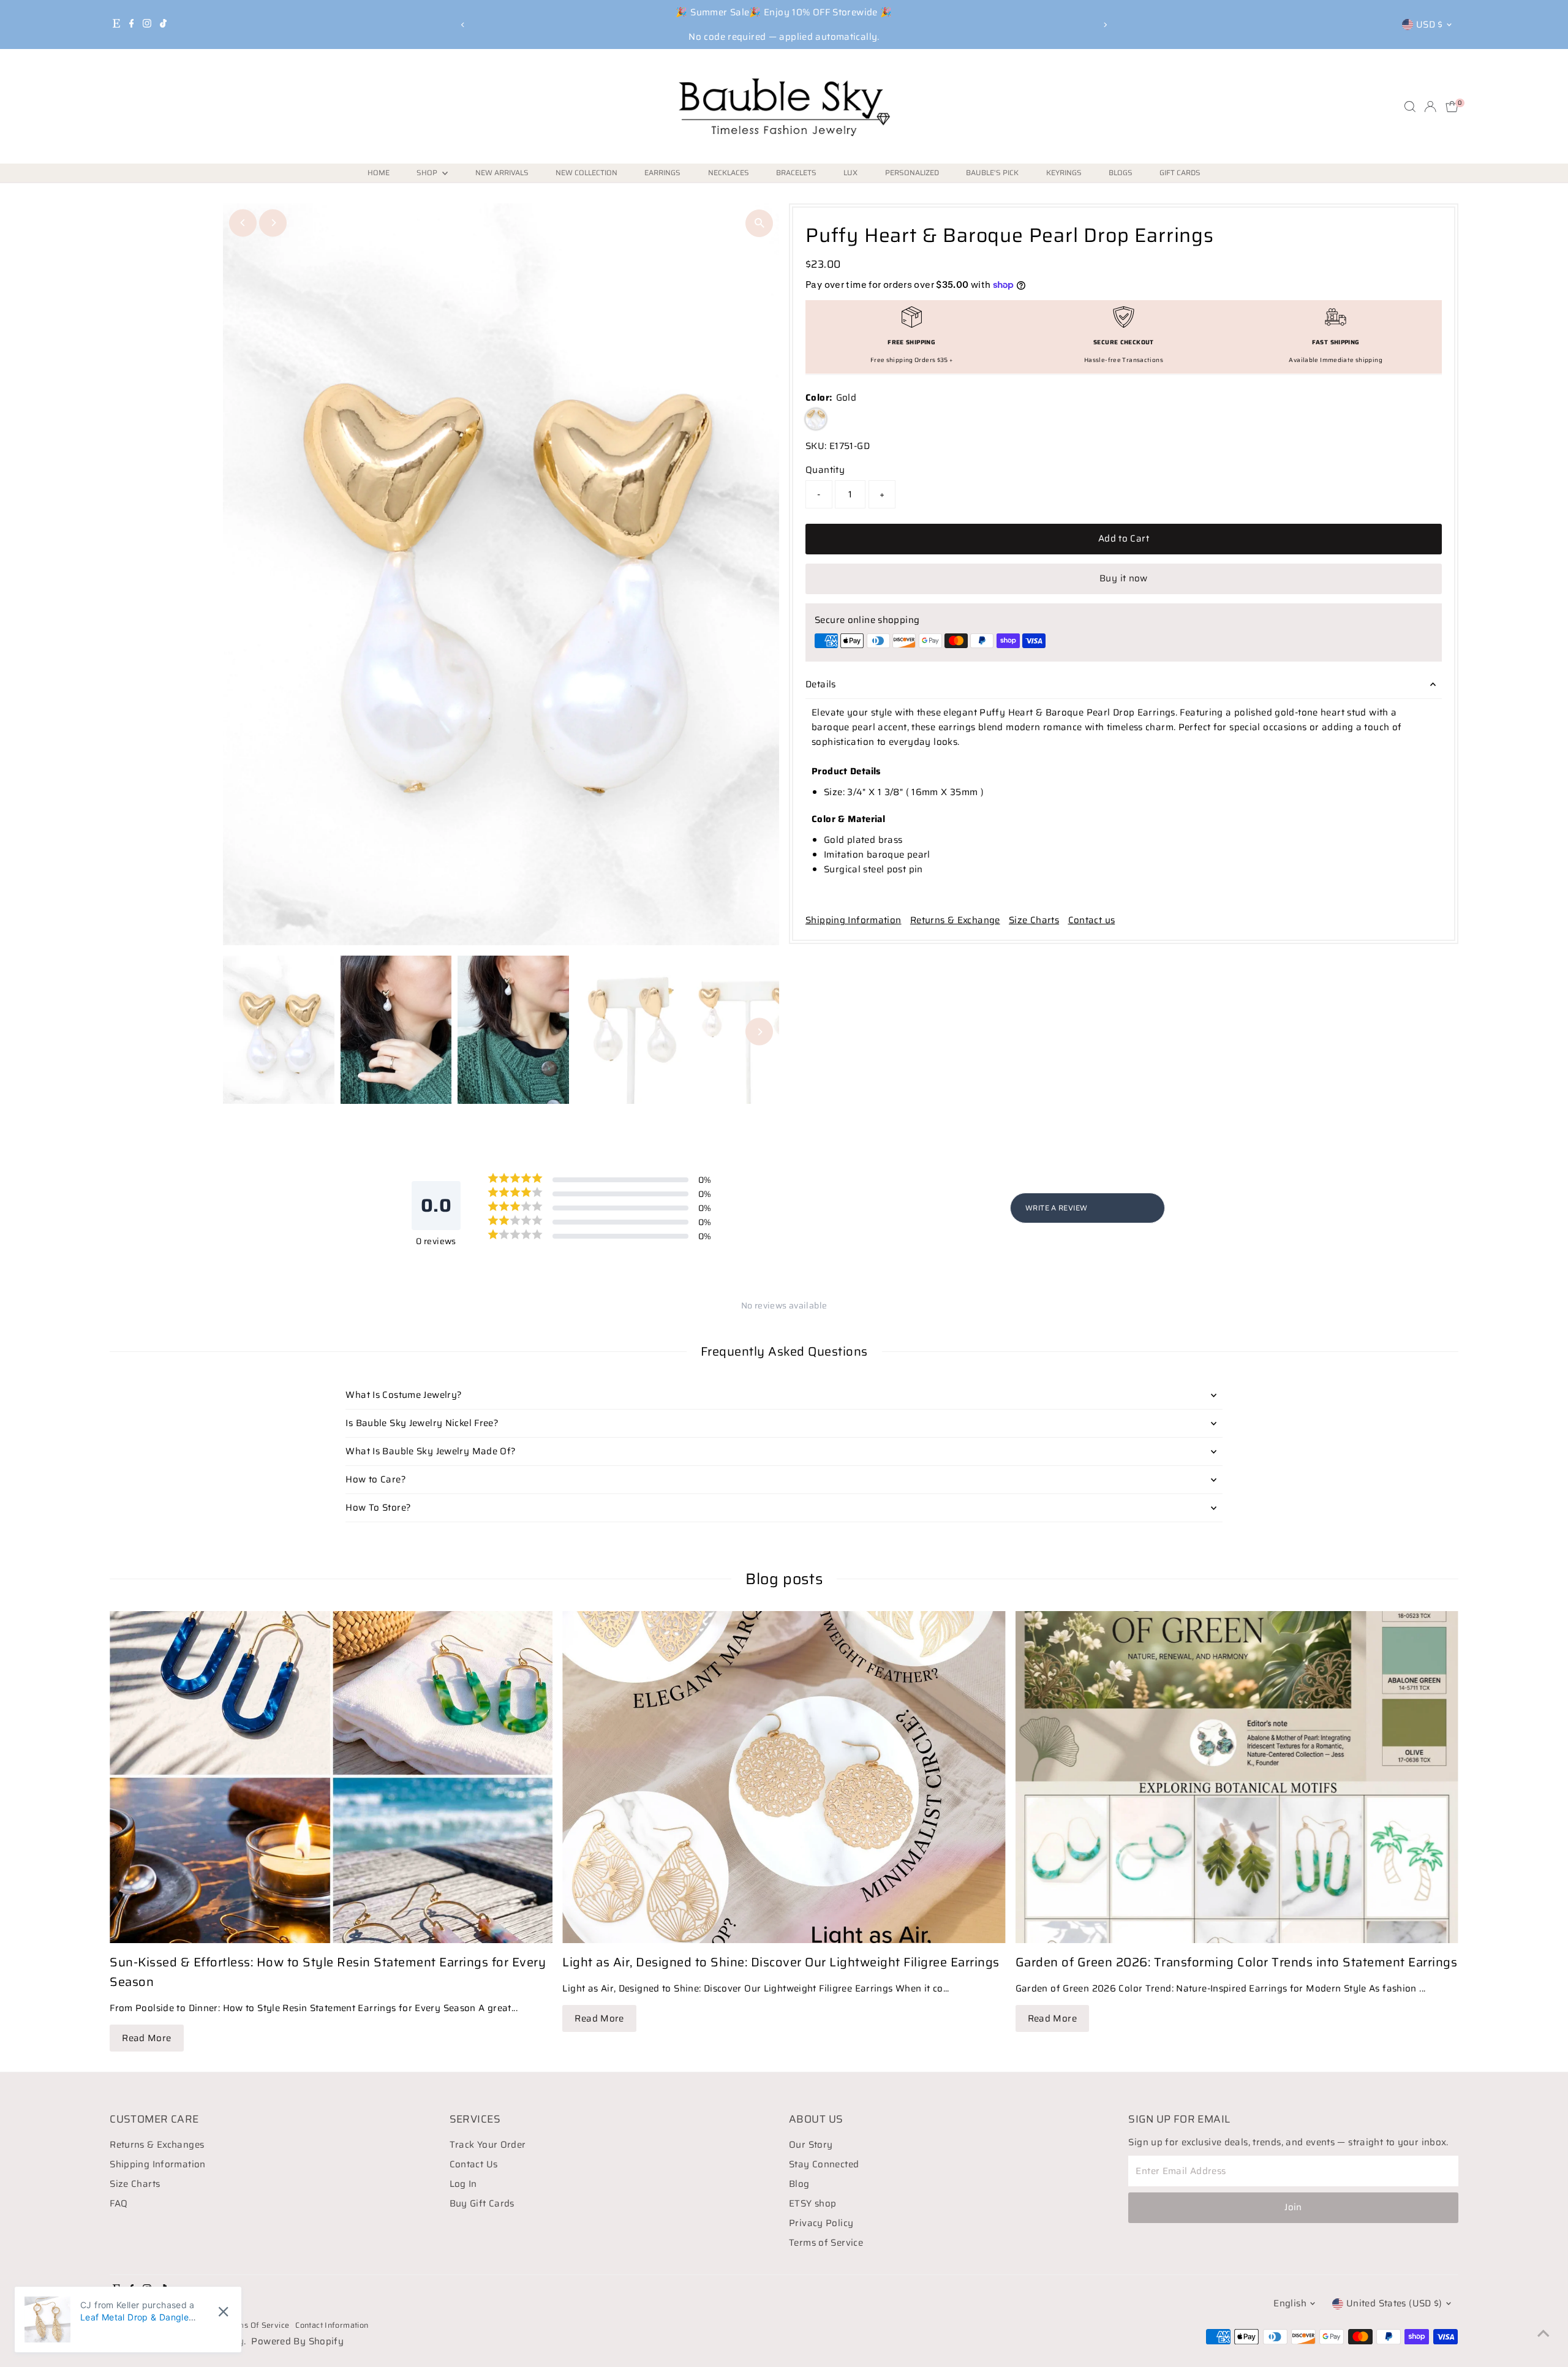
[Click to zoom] (759, 223)
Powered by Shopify (297, 2341)
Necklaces (729, 172)
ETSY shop (812, 2203)
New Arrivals (502, 172)
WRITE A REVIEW (1056, 1208)
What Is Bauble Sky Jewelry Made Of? (431, 1451)
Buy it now (1124, 578)
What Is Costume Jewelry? (404, 1395)
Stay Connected (824, 2164)
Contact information (332, 2325)
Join (1293, 2207)
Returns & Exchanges (157, 2145)
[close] (223, 2312)
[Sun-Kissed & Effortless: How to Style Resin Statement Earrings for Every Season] (331, 1777)
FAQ (119, 2203)
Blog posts (784, 1579)
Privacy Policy (821, 2223)
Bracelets (796, 172)
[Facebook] (132, 25)
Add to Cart (1124, 538)
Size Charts (1034, 920)
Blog (799, 2184)
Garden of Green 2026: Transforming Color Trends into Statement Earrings (1237, 1962)
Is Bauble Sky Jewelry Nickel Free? (422, 1423)
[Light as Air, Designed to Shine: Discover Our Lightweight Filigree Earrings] (784, 1777)
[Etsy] (116, 25)
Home (379, 172)
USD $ (1430, 25)
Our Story (811, 2145)
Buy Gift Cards (482, 2203)
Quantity (825, 470)
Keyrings (1064, 172)
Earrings (662, 172)
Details (821, 684)
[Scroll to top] (1543, 2333)
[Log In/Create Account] (1430, 107)
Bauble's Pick (992, 172)
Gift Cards (1180, 172)
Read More (146, 2038)
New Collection (586, 172)
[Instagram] (147, 25)
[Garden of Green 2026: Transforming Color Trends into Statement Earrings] (1237, 1777)
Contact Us (474, 2164)
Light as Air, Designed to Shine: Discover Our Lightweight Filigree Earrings (781, 1962)
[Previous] (463, 25)
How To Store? (378, 1508)
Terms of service (257, 2325)
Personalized (912, 172)
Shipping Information (854, 920)
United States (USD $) (1394, 2303)
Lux (850, 172)
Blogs (1121, 172)
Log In (463, 2184)
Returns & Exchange (955, 920)
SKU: (816, 446)
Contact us (1092, 920)
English (1290, 2303)
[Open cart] (1452, 107)
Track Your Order (488, 2145)
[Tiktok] (163, 25)
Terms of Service (826, 2243)
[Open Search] (1410, 107)
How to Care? (376, 1479)
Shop (428, 172)
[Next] (1105, 25)
